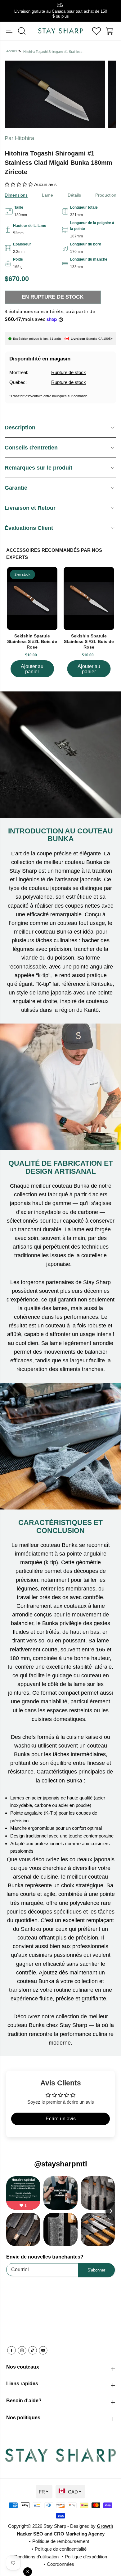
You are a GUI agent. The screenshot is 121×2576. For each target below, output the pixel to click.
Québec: (18, 382)
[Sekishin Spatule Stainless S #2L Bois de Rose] (32, 598)
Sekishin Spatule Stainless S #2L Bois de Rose (32, 641)
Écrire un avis (61, 2119)
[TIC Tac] (33, 2350)
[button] (10, 31)
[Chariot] (110, 31)
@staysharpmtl (61, 2164)
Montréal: (19, 372)
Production (106, 195)
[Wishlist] (96, 31)
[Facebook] (11, 2350)
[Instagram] (22, 2350)
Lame (47, 195)
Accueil (12, 51)
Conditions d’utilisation (36, 2557)
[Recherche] (22, 31)
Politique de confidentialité (61, 2549)
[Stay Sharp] (60, 31)
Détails (74, 195)
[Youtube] (43, 2350)
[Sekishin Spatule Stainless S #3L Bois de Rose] (89, 598)
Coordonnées (60, 2564)
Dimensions (16, 195)
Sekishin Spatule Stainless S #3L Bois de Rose (89, 641)
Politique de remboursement (61, 2541)
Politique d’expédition (86, 2557)
